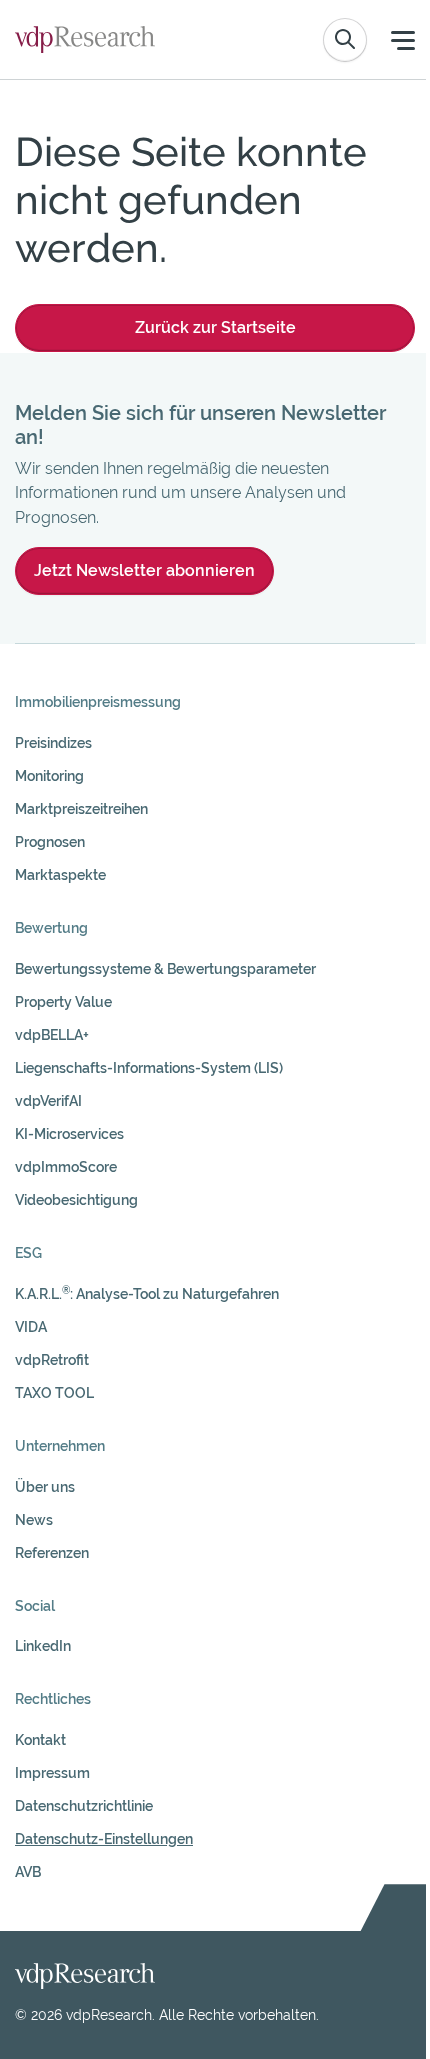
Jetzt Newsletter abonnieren (144, 570)
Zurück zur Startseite (215, 327)
